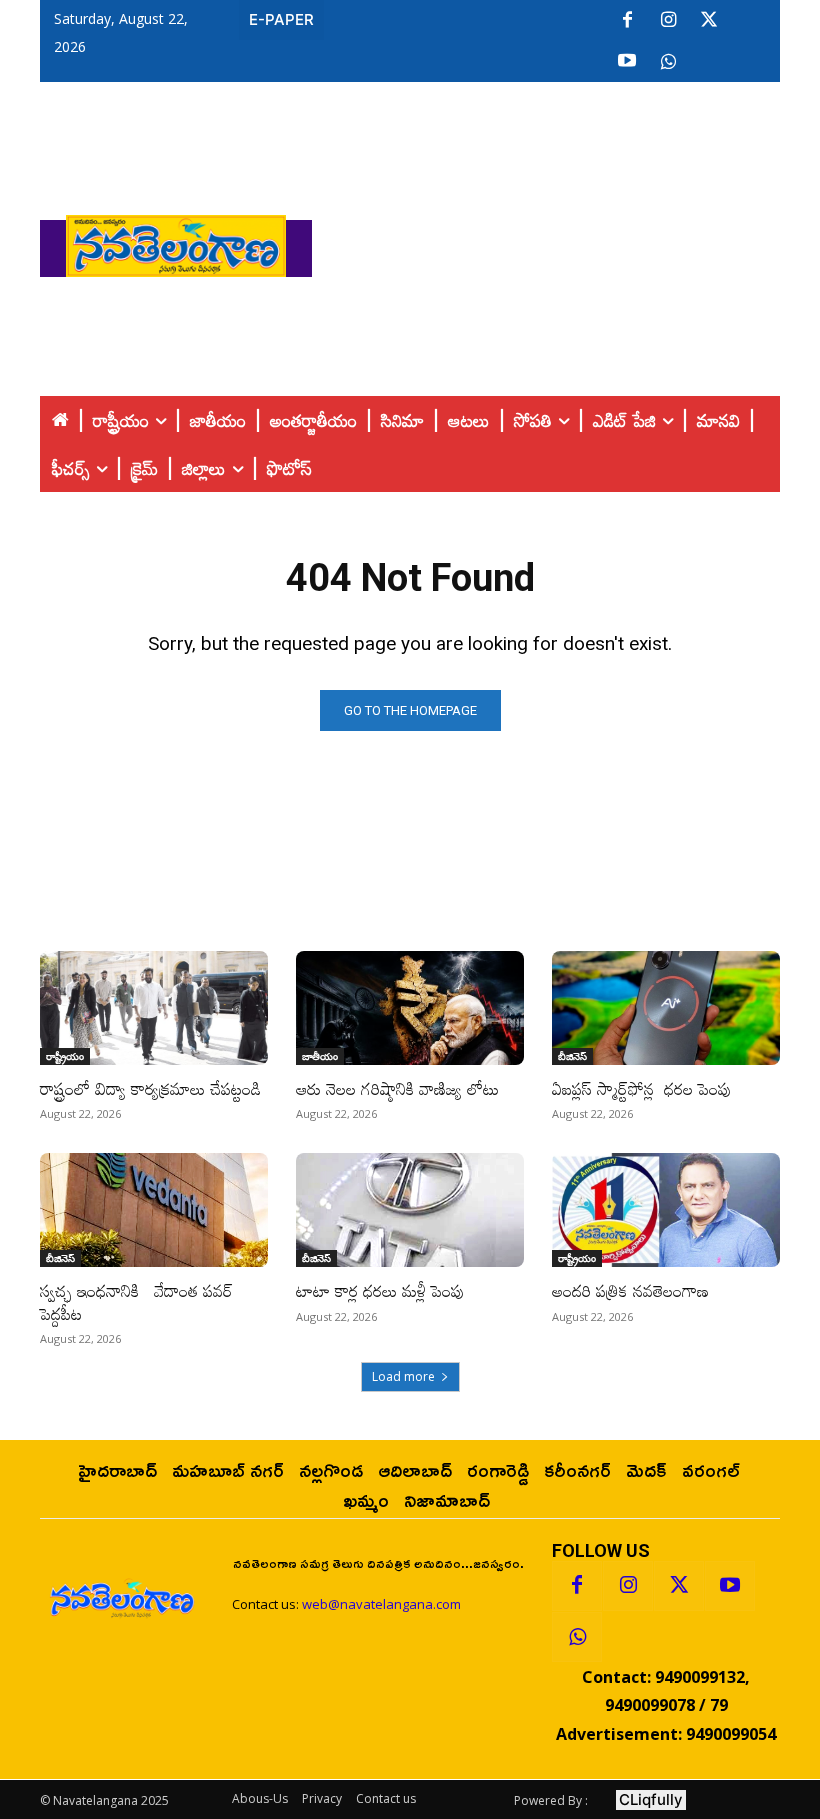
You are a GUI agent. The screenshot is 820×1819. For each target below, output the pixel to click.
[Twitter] (709, 21)
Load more (403, 1376)
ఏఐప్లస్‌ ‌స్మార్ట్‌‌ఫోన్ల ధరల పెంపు (642, 1088)
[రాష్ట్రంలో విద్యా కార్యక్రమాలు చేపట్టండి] (154, 1008)
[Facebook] (627, 21)
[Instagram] (668, 21)
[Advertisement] (566, 241)
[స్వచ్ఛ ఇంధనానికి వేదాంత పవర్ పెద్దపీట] (154, 1210)
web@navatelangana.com (381, 1604)
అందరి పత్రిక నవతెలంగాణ (630, 1290)
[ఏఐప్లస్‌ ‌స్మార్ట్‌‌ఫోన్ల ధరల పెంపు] (666, 1008)
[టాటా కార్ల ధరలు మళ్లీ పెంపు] (410, 1210)
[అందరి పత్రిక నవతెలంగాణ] (666, 1210)
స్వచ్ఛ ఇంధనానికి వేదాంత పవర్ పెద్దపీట (136, 1301)
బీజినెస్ (572, 1056)
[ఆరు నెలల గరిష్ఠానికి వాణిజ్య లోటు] (410, 1008)
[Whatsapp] (577, 1637)
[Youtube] (627, 62)
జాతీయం (320, 1056)
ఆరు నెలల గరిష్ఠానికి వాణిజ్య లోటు (397, 1088)
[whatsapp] (668, 62)
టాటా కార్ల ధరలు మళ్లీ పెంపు (380, 1290)
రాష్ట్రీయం (65, 1056)
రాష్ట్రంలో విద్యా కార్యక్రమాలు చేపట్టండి (150, 1088)
